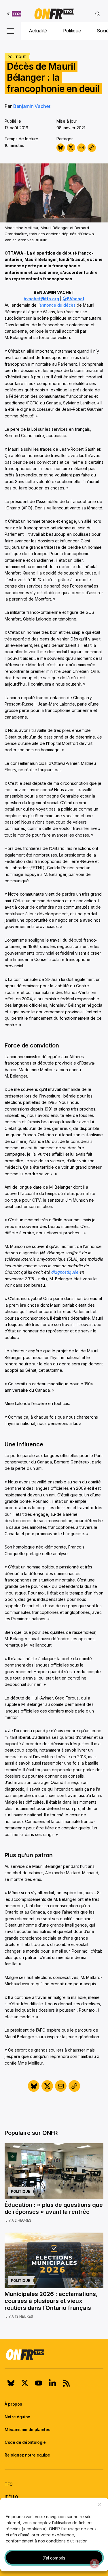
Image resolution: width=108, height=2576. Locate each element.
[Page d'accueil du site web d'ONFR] (54, 14)
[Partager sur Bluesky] (61, 148)
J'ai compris (54, 2558)
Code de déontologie (25, 2442)
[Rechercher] (98, 14)
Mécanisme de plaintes (27, 2429)
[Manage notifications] (94, 2563)
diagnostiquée (65, 1272)
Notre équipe (17, 2417)
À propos (13, 2404)
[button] (99, 2505)
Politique (72, 31)
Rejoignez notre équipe (27, 2455)
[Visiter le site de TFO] (14, 14)
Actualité (38, 31)
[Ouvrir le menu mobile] (10, 31)
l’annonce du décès (57, 305)
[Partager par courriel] (81, 148)
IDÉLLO (11, 2497)
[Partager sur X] (71, 148)
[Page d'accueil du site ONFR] (54, 2354)
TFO (9, 2484)
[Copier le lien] (92, 148)
